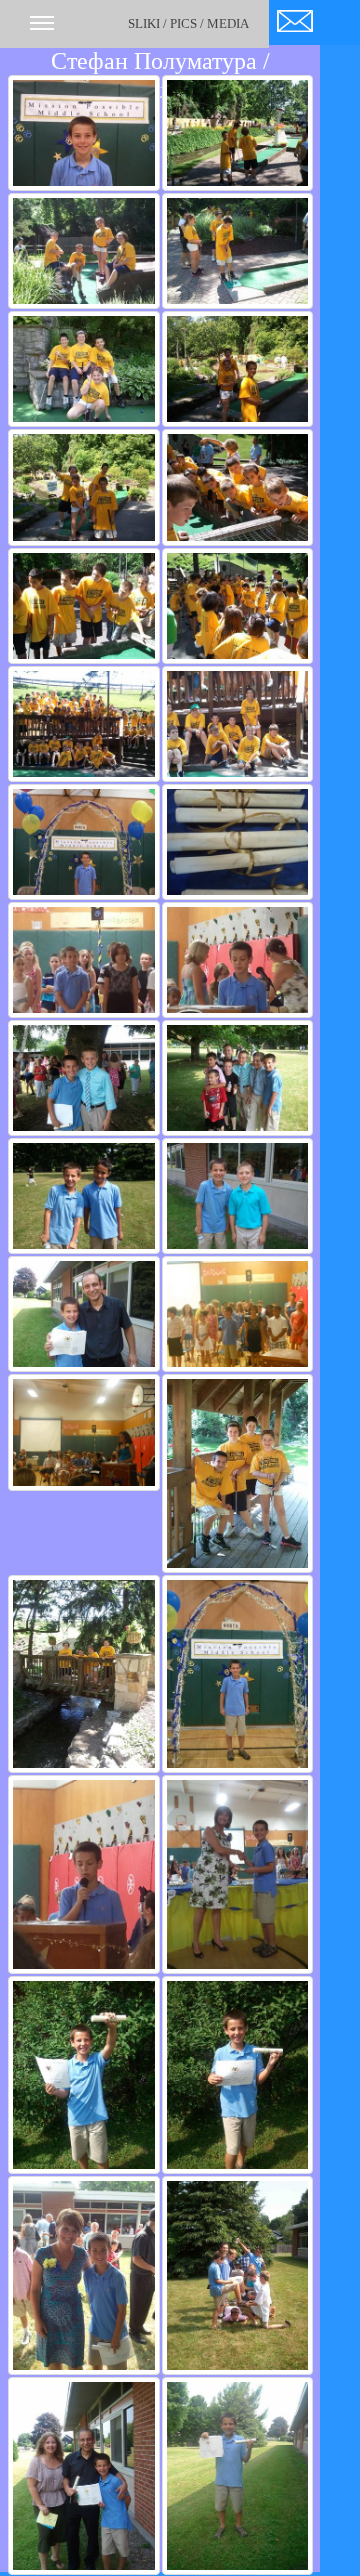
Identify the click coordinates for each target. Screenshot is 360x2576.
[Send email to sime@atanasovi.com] (295, 17)
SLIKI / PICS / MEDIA (188, 23)
